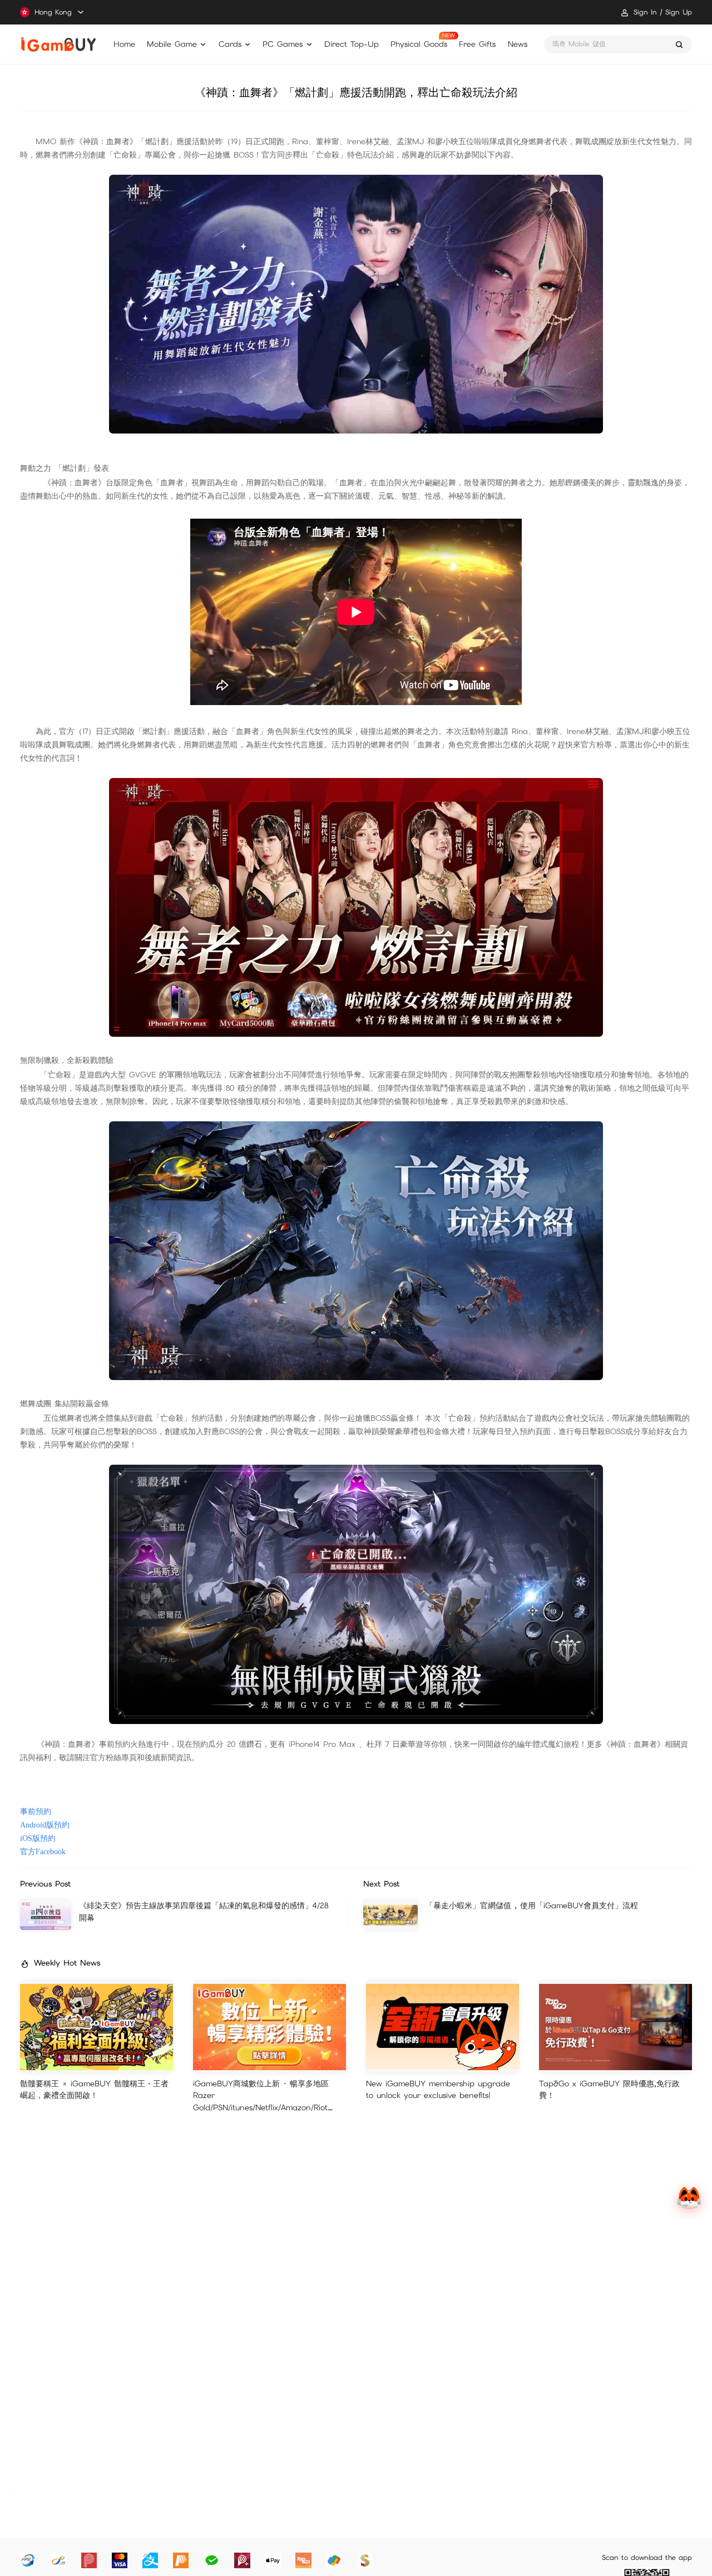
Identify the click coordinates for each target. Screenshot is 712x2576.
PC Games (283, 44)
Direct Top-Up (352, 44)
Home (124, 44)
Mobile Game (172, 44)
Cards (230, 44)
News (518, 44)
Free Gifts (477, 44)
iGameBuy (58, 45)
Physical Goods (419, 44)
